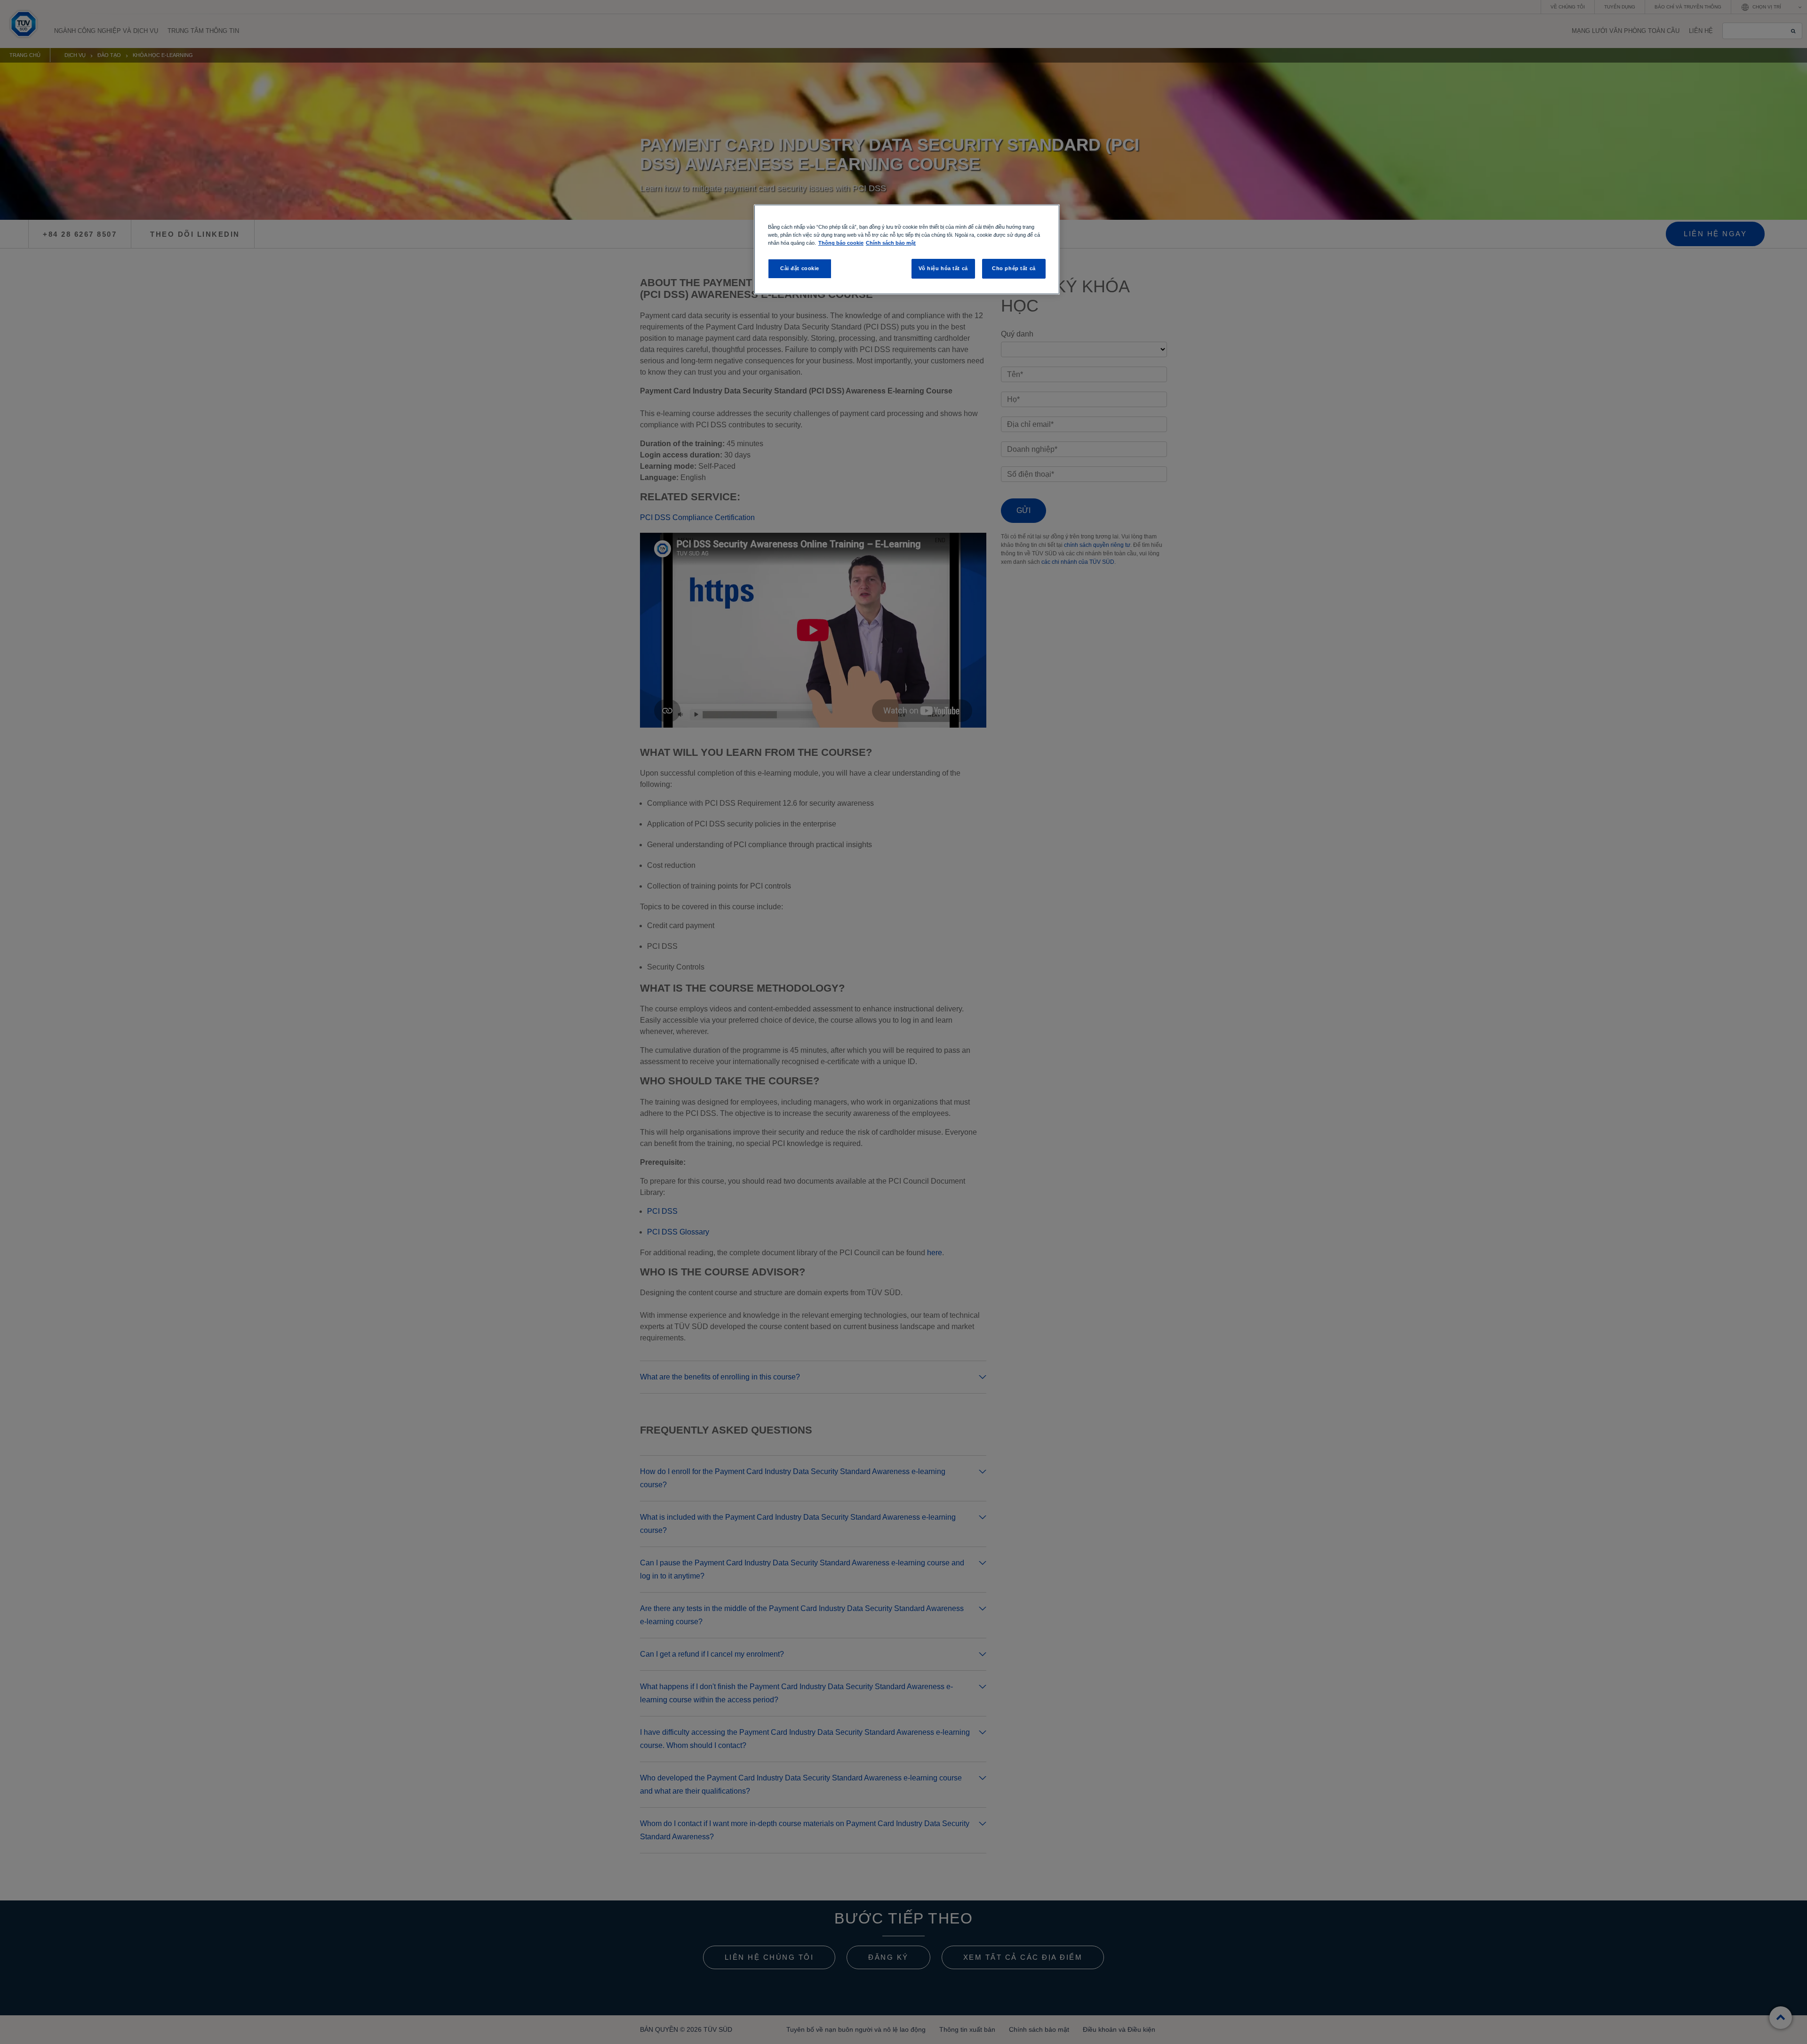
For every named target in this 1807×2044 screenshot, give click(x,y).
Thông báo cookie (841, 243)
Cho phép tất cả (1014, 268)
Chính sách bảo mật (891, 243)
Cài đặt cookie (800, 268)
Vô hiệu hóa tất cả (943, 268)
